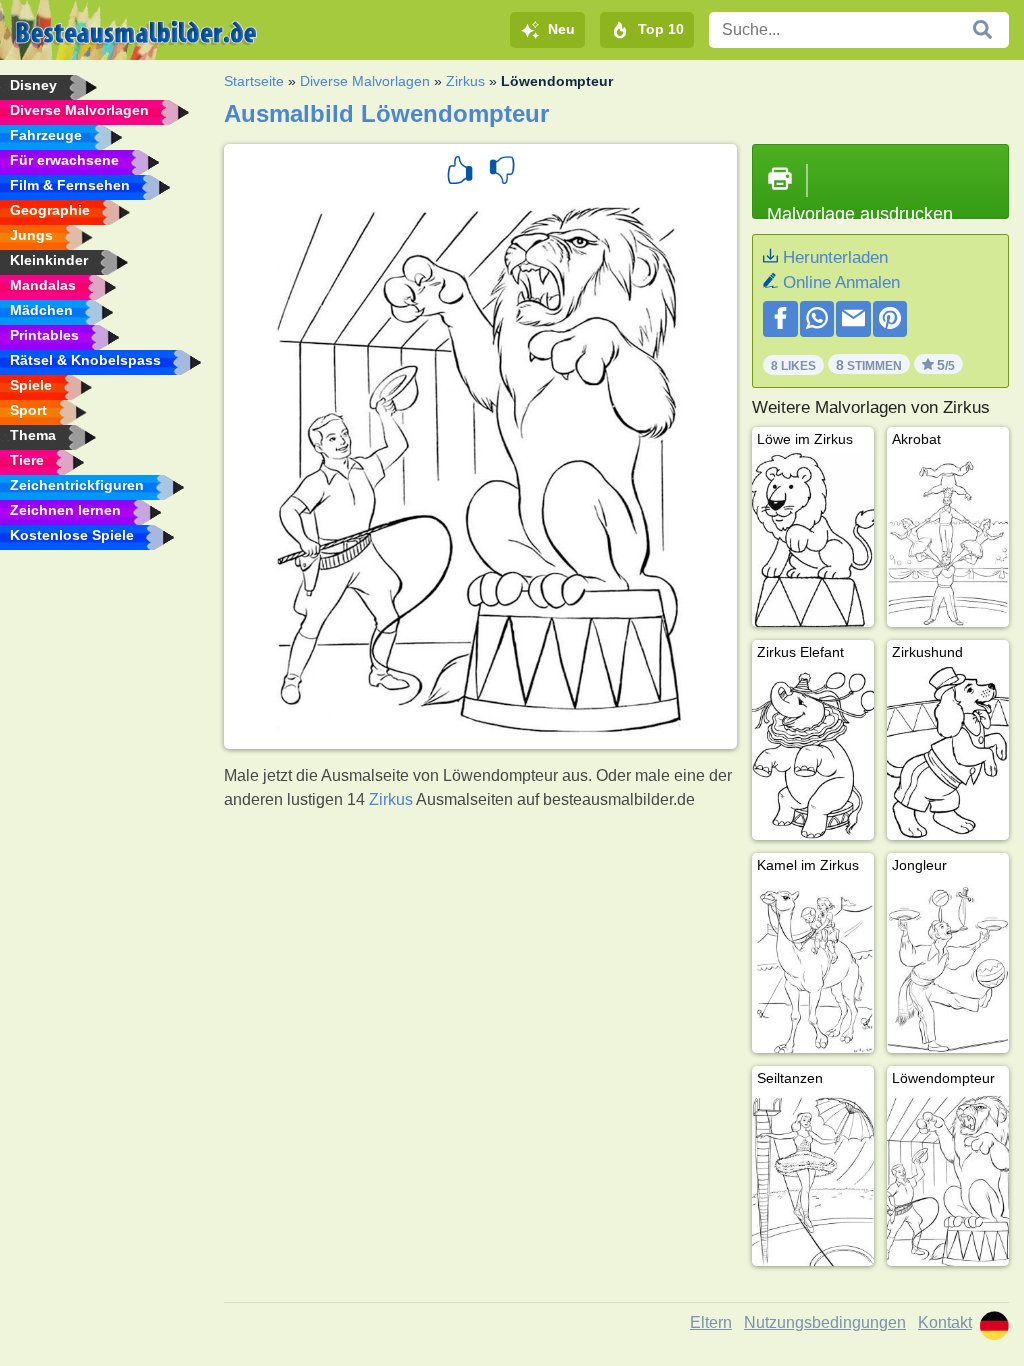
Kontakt (945, 1322)
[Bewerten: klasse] (460, 173)
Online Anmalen (841, 282)
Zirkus (465, 81)
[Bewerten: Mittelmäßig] (502, 173)
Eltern (711, 1322)
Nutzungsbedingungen (825, 1322)
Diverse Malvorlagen (365, 81)
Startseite (254, 81)
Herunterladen (835, 257)
